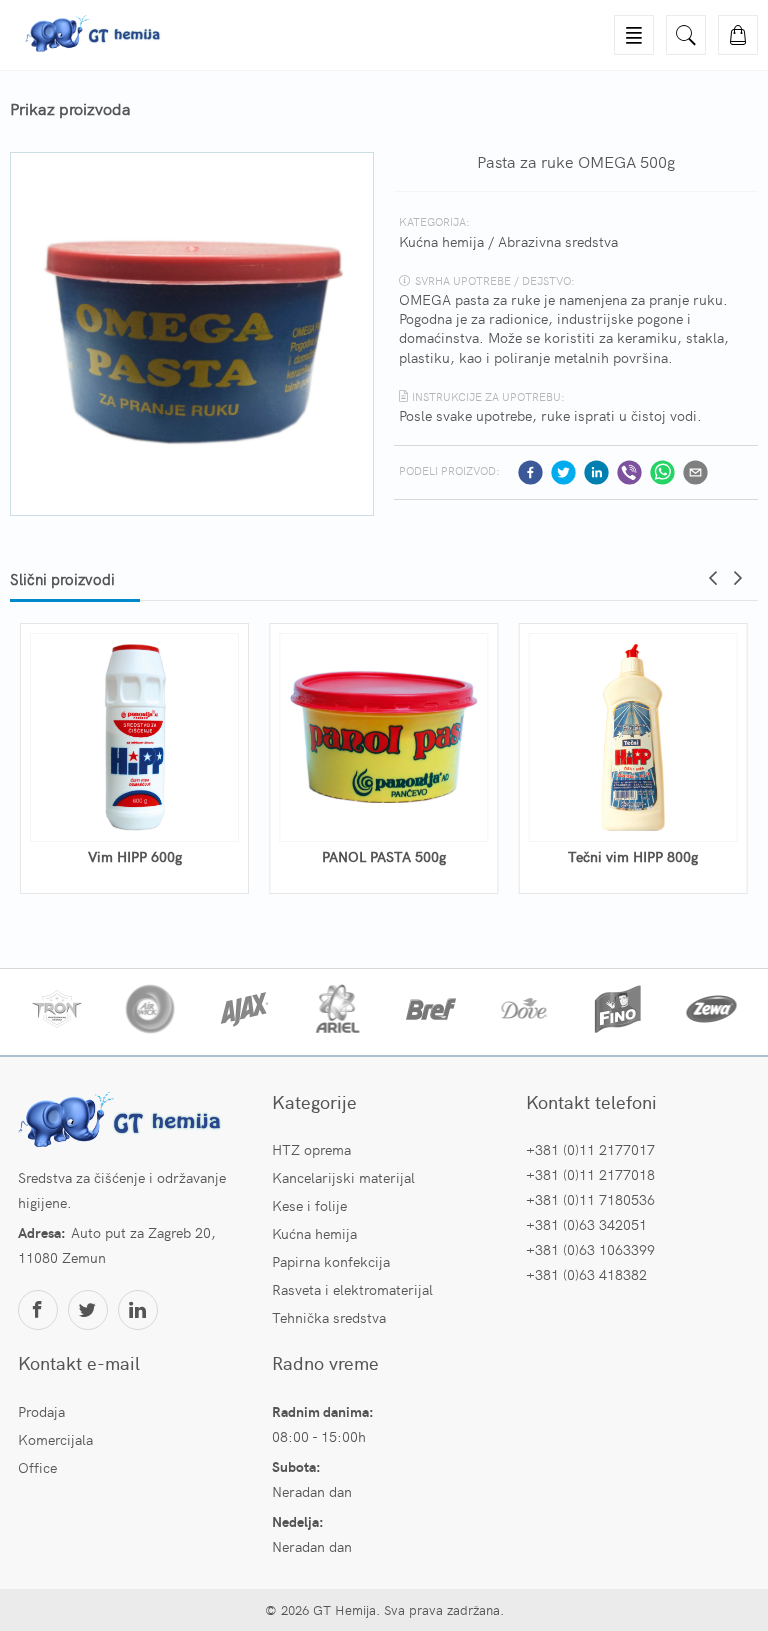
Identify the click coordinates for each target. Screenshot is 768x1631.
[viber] (629, 472)
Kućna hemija (441, 241)
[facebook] (530, 472)
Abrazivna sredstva (558, 241)
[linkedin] (596, 472)
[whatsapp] (662, 472)
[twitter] (563, 472)
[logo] (123, 1122)
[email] (695, 472)
